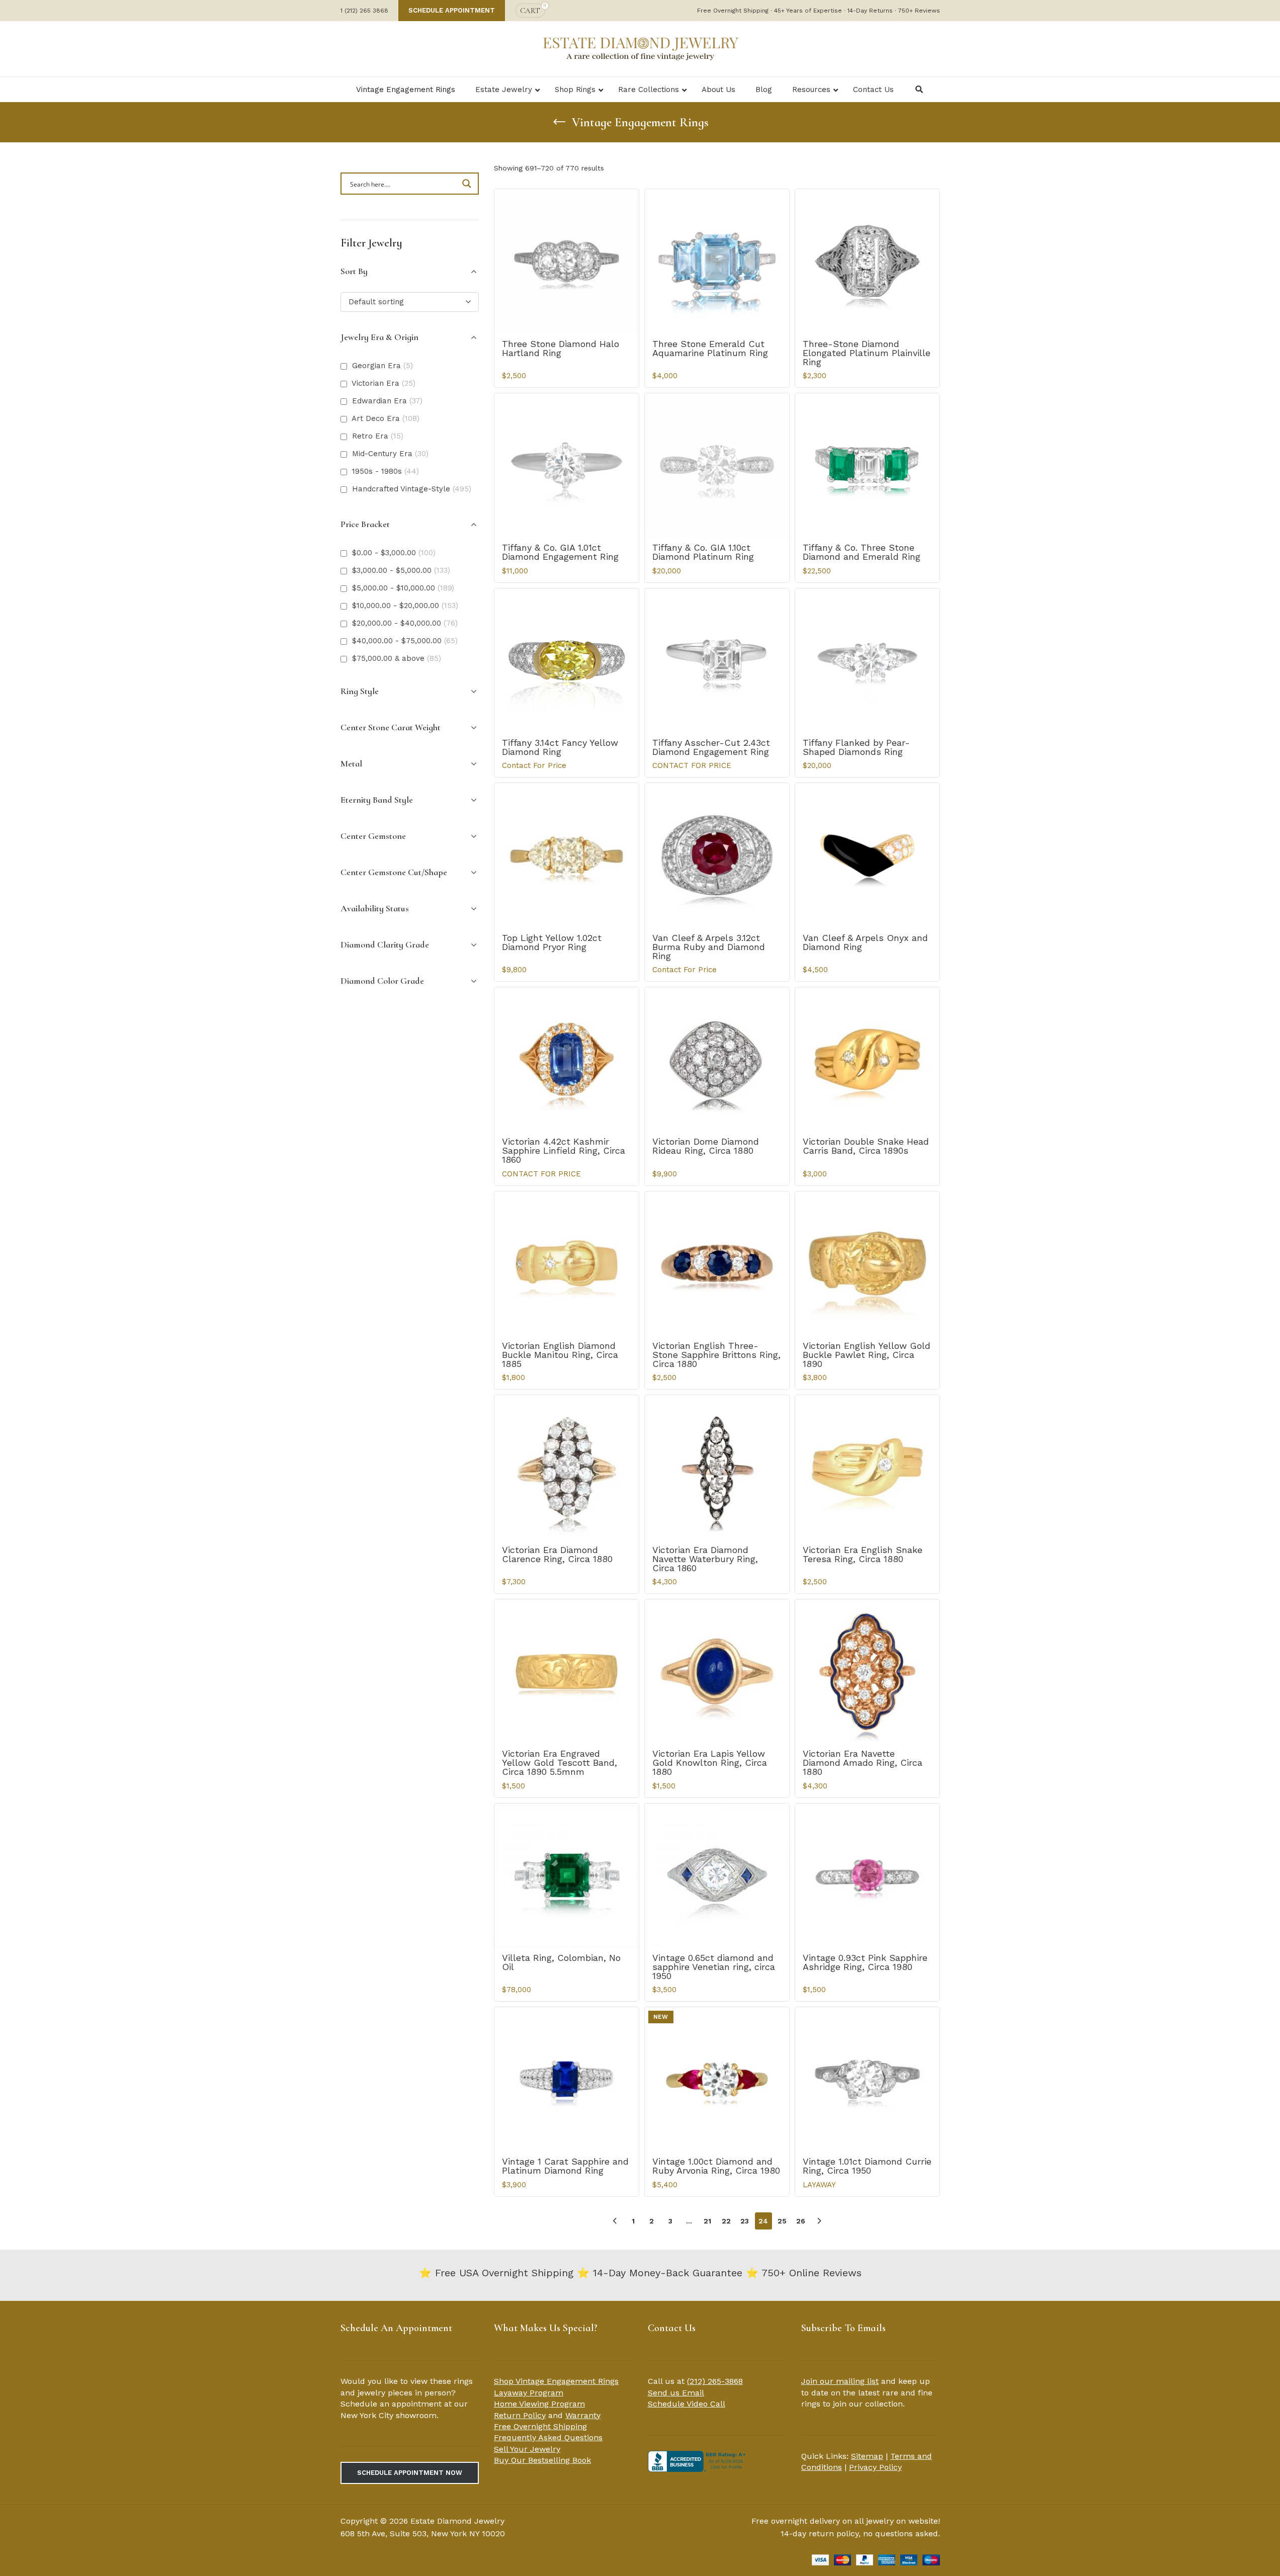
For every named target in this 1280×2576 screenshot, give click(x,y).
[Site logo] (640, 48)
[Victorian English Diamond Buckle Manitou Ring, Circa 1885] (567, 1264)
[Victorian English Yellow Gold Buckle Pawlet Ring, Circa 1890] (867, 1264)
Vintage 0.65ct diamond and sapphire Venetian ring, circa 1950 (714, 1967)
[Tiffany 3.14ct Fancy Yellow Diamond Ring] (567, 661)
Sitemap (867, 2456)
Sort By (354, 271)
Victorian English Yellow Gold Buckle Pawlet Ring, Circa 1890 (867, 1355)
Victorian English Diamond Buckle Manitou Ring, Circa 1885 (560, 1355)
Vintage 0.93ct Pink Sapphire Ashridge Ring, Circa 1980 (865, 1962)
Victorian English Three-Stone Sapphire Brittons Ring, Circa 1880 (716, 1355)
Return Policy (520, 2415)
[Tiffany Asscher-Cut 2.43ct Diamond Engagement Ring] (717, 661)
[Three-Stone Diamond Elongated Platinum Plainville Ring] (867, 261)
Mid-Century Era (390, 454)
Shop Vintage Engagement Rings (556, 2381)
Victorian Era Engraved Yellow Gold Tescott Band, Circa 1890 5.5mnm (560, 1763)
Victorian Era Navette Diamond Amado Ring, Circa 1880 (863, 1763)
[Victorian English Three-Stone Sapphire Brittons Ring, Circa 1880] (717, 1264)
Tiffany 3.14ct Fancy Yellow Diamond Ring (560, 747)
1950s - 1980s (386, 471)
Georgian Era (382, 366)
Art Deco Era (386, 418)
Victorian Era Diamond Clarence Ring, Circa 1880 (557, 1554)
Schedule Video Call (687, 2404)
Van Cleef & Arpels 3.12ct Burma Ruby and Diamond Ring (709, 947)
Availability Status (375, 908)
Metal (351, 763)
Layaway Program (529, 2393)
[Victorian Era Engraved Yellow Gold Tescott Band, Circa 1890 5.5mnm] (567, 1671)
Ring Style (360, 691)
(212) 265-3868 (715, 2381)
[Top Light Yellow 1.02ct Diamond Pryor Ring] (567, 855)
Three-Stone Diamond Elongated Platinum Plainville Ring (867, 353)
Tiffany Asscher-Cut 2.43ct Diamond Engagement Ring (711, 747)
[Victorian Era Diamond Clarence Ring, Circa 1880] (567, 1467)
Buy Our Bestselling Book (542, 2460)
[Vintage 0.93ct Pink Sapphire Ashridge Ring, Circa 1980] (867, 1876)
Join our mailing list (840, 2381)
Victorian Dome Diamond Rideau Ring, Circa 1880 (706, 1146)
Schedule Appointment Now (410, 2473)
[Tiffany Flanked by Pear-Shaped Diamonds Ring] (867, 661)
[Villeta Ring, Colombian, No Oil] (567, 1876)
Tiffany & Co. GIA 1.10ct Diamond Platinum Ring (703, 552)
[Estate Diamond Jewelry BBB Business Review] (698, 2461)
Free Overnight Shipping (540, 2426)
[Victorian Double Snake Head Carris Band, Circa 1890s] (867, 1059)
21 (707, 2221)
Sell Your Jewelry (527, 2449)
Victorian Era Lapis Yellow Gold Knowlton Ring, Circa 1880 (710, 1763)
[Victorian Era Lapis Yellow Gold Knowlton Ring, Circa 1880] (717, 1671)
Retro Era (378, 436)
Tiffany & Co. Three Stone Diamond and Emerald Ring (862, 552)
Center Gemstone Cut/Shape (394, 872)
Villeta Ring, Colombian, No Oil (561, 1962)
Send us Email (676, 2393)
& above (397, 658)
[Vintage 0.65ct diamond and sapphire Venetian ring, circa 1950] (717, 1876)
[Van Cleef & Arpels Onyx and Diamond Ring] (867, 855)
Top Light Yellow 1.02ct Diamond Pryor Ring (552, 942)
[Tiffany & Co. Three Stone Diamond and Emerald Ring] (867, 465)
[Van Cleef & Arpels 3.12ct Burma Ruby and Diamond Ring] (717, 855)
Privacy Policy (875, 2467)
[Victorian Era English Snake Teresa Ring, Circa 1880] (867, 1467)
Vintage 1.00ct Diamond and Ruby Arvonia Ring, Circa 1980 (716, 2166)
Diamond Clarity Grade (385, 944)
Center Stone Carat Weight (391, 727)
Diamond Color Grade (382, 981)
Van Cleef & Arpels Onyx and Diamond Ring (865, 942)
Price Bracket (365, 524)
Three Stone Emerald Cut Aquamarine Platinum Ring (710, 348)
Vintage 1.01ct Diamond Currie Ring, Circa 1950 (867, 2166)
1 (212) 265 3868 (364, 11)
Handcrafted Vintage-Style (412, 489)
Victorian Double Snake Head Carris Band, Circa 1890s (866, 1146)
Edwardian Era (387, 401)
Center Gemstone (373, 836)
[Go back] (559, 122)
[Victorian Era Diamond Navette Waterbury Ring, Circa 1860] (717, 1467)
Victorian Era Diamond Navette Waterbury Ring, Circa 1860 (705, 1559)
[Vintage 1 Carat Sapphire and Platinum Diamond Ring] (567, 2079)
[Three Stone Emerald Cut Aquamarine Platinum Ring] (717, 261)
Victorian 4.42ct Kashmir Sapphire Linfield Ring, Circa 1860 (564, 1150)
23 (745, 2221)
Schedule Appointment (452, 10)
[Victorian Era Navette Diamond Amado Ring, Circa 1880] (867, 1671)
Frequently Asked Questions (548, 2437)
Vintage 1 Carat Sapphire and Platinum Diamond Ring (565, 2166)
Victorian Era (383, 383)
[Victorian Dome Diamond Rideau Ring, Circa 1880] (717, 1059)
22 (726, 2221)
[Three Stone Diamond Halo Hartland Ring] (567, 261)
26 (801, 2221)
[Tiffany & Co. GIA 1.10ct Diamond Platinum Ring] (717, 465)
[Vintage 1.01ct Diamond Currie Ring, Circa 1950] (867, 2079)
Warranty (583, 2415)
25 (782, 2221)
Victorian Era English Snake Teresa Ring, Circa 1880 (863, 1554)
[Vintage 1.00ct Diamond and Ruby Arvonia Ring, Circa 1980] (717, 2079)
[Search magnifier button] (468, 184)
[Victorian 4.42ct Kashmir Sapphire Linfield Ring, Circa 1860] (567, 1059)
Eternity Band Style (377, 800)
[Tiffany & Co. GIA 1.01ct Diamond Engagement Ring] (567, 465)
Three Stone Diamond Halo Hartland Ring (561, 348)
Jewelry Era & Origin (379, 337)
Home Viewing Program (539, 2404)
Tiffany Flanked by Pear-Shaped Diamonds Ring (856, 747)
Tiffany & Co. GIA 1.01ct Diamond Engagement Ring (560, 552)
